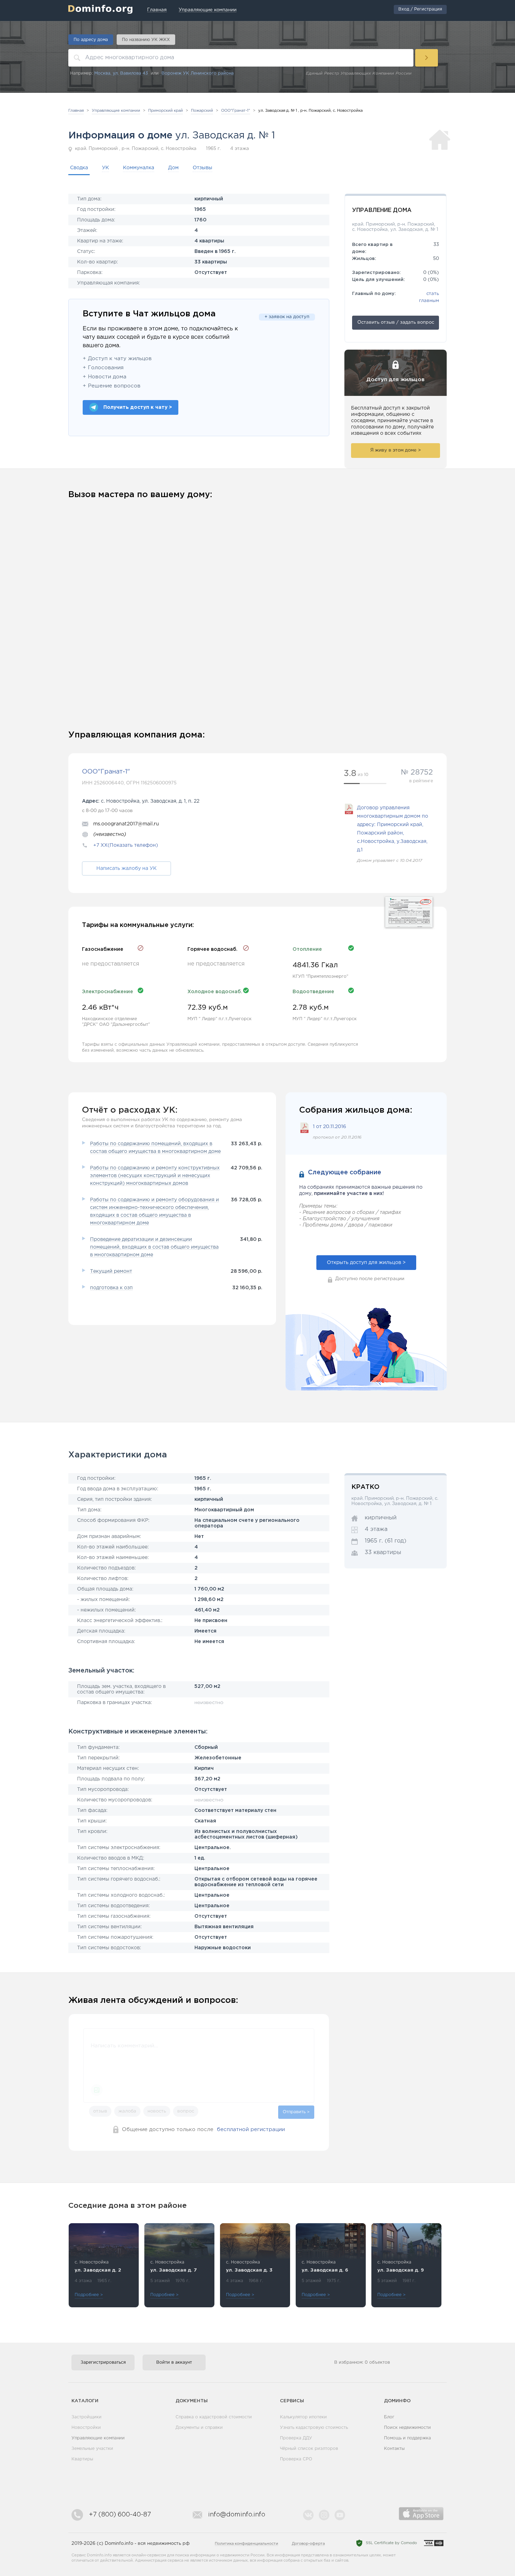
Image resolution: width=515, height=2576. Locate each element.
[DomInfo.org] (100, 9)
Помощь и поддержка (407, 2438)
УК (105, 168)
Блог (389, 2417)
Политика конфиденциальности (246, 2544)
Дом (173, 168)
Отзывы (202, 168)
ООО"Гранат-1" (106, 772)
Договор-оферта (308, 2544)
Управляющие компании (98, 2438)
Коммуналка (139, 168)
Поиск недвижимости (407, 2428)
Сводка (79, 168)
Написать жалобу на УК (126, 868)
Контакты (394, 2449)
